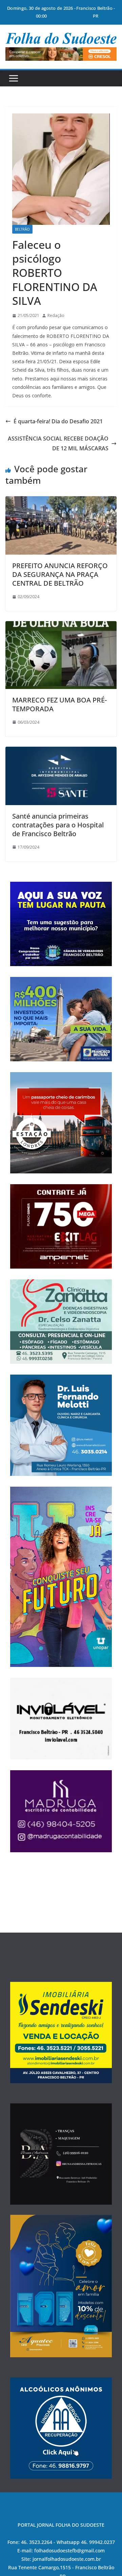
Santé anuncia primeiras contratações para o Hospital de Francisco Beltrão (58, 825)
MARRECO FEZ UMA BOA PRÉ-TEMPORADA (59, 704)
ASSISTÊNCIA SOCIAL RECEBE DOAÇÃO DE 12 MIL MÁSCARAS (58, 443)
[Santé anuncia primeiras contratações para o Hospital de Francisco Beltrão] (61, 751)
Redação (56, 315)
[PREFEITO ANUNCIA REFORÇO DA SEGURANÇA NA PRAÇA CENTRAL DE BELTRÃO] (61, 501)
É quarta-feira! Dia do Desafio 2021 (58, 421)
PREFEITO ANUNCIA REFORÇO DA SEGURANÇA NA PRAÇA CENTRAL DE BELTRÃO (60, 574)
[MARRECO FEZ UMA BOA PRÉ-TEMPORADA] (61, 626)
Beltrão (22, 229)
